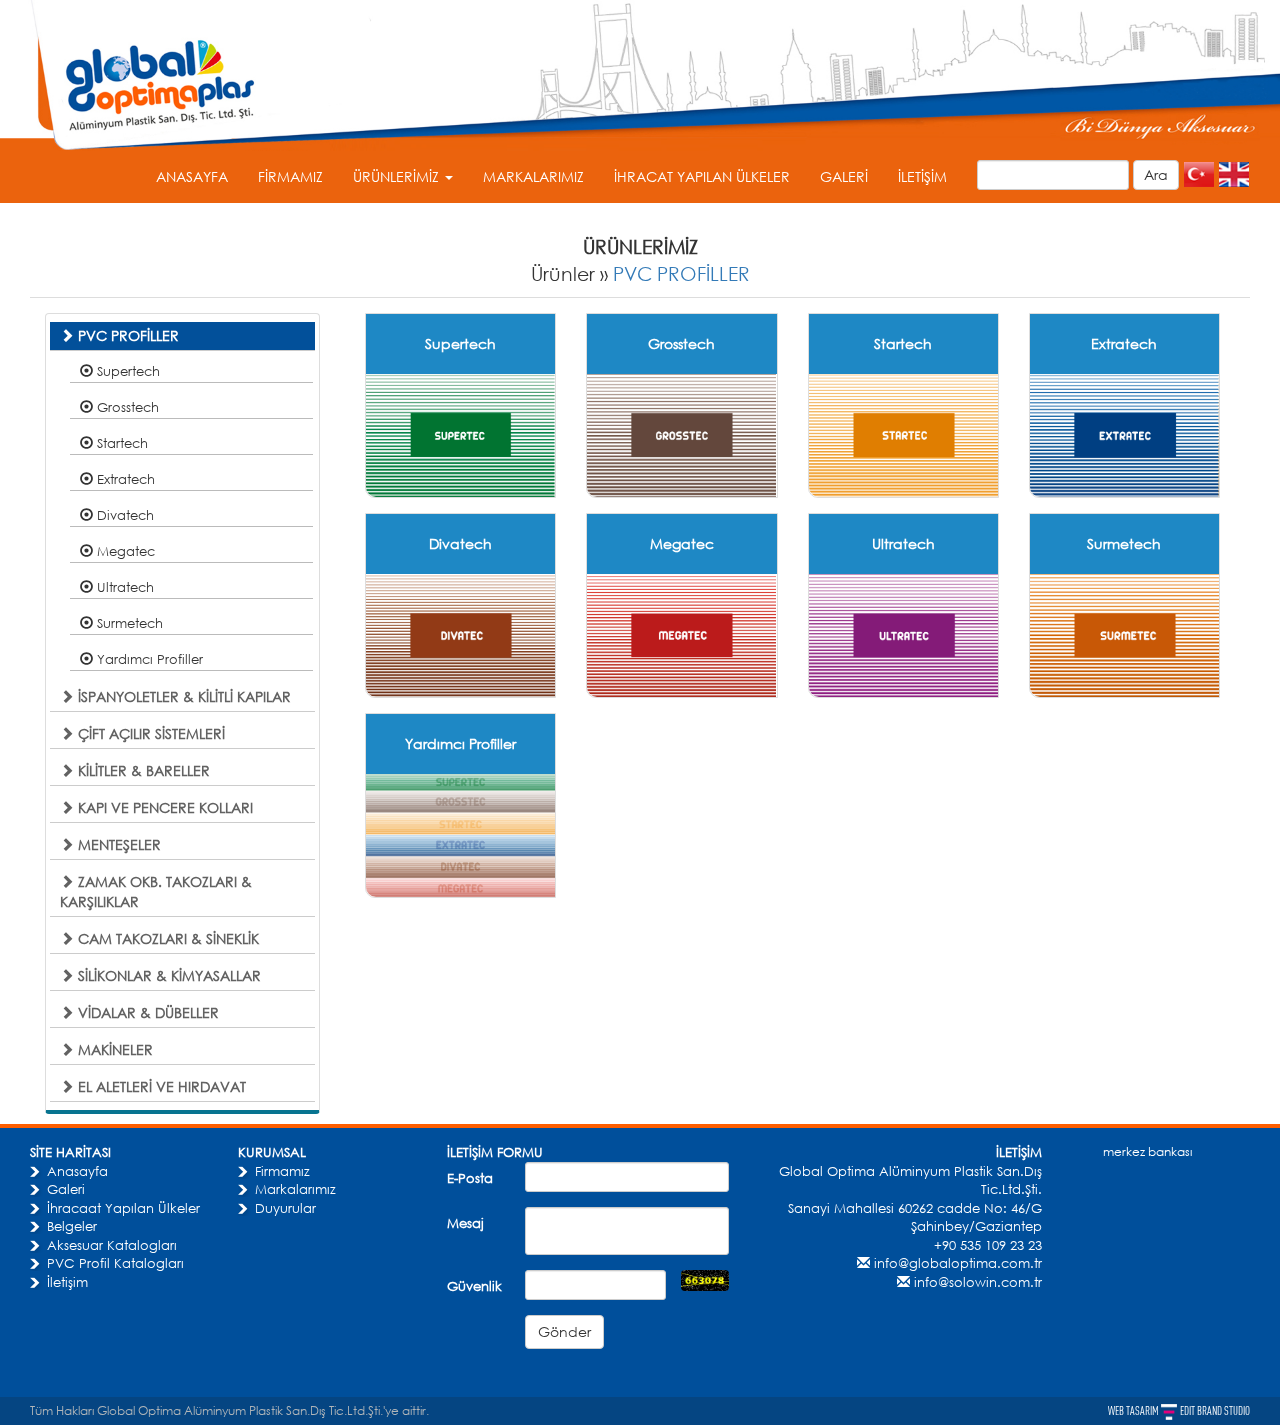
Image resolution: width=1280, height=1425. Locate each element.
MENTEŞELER (117, 844)
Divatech (123, 515)
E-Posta (470, 1178)
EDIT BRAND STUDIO (1215, 1411)
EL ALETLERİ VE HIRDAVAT (160, 1086)
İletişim (67, 1282)
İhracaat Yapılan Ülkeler (123, 1208)
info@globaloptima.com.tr (958, 1263)
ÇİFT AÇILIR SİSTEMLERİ (149, 733)
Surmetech (128, 623)
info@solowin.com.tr (978, 1282)
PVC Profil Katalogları (115, 1263)
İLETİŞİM (922, 176)
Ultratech (123, 587)
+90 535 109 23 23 (988, 1245)
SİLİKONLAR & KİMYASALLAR (167, 975)
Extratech (124, 479)
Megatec (124, 551)
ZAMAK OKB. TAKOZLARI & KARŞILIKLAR (156, 891)
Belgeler (72, 1226)
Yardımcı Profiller (148, 659)
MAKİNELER (113, 1049)
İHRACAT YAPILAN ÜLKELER (702, 176)
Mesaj (465, 1223)
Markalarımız (295, 1189)
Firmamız (282, 1171)
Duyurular (285, 1208)
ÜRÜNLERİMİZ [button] (398, 176)
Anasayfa (77, 1171)
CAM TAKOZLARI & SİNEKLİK (166, 938)
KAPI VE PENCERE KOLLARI (163, 807)
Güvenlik (474, 1286)
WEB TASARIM (1134, 1411)
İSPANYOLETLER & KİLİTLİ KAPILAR (182, 696)
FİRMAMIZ (290, 176)
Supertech (126, 371)
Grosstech (126, 407)
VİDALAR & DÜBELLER (146, 1012)
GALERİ (844, 176)
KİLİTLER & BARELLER (142, 770)
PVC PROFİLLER (681, 273)
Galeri (66, 1189)
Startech (120, 443)
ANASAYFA (192, 176)
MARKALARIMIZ (533, 176)
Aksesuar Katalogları (112, 1245)
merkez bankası (1147, 1151)
